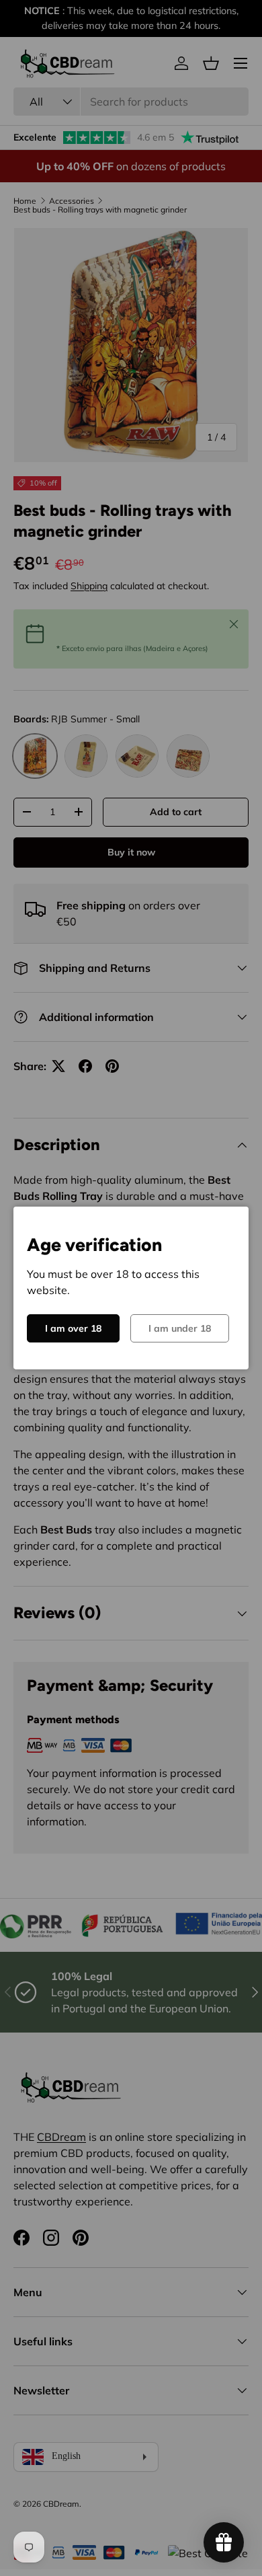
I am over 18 (73, 1328)
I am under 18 (180, 1328)
